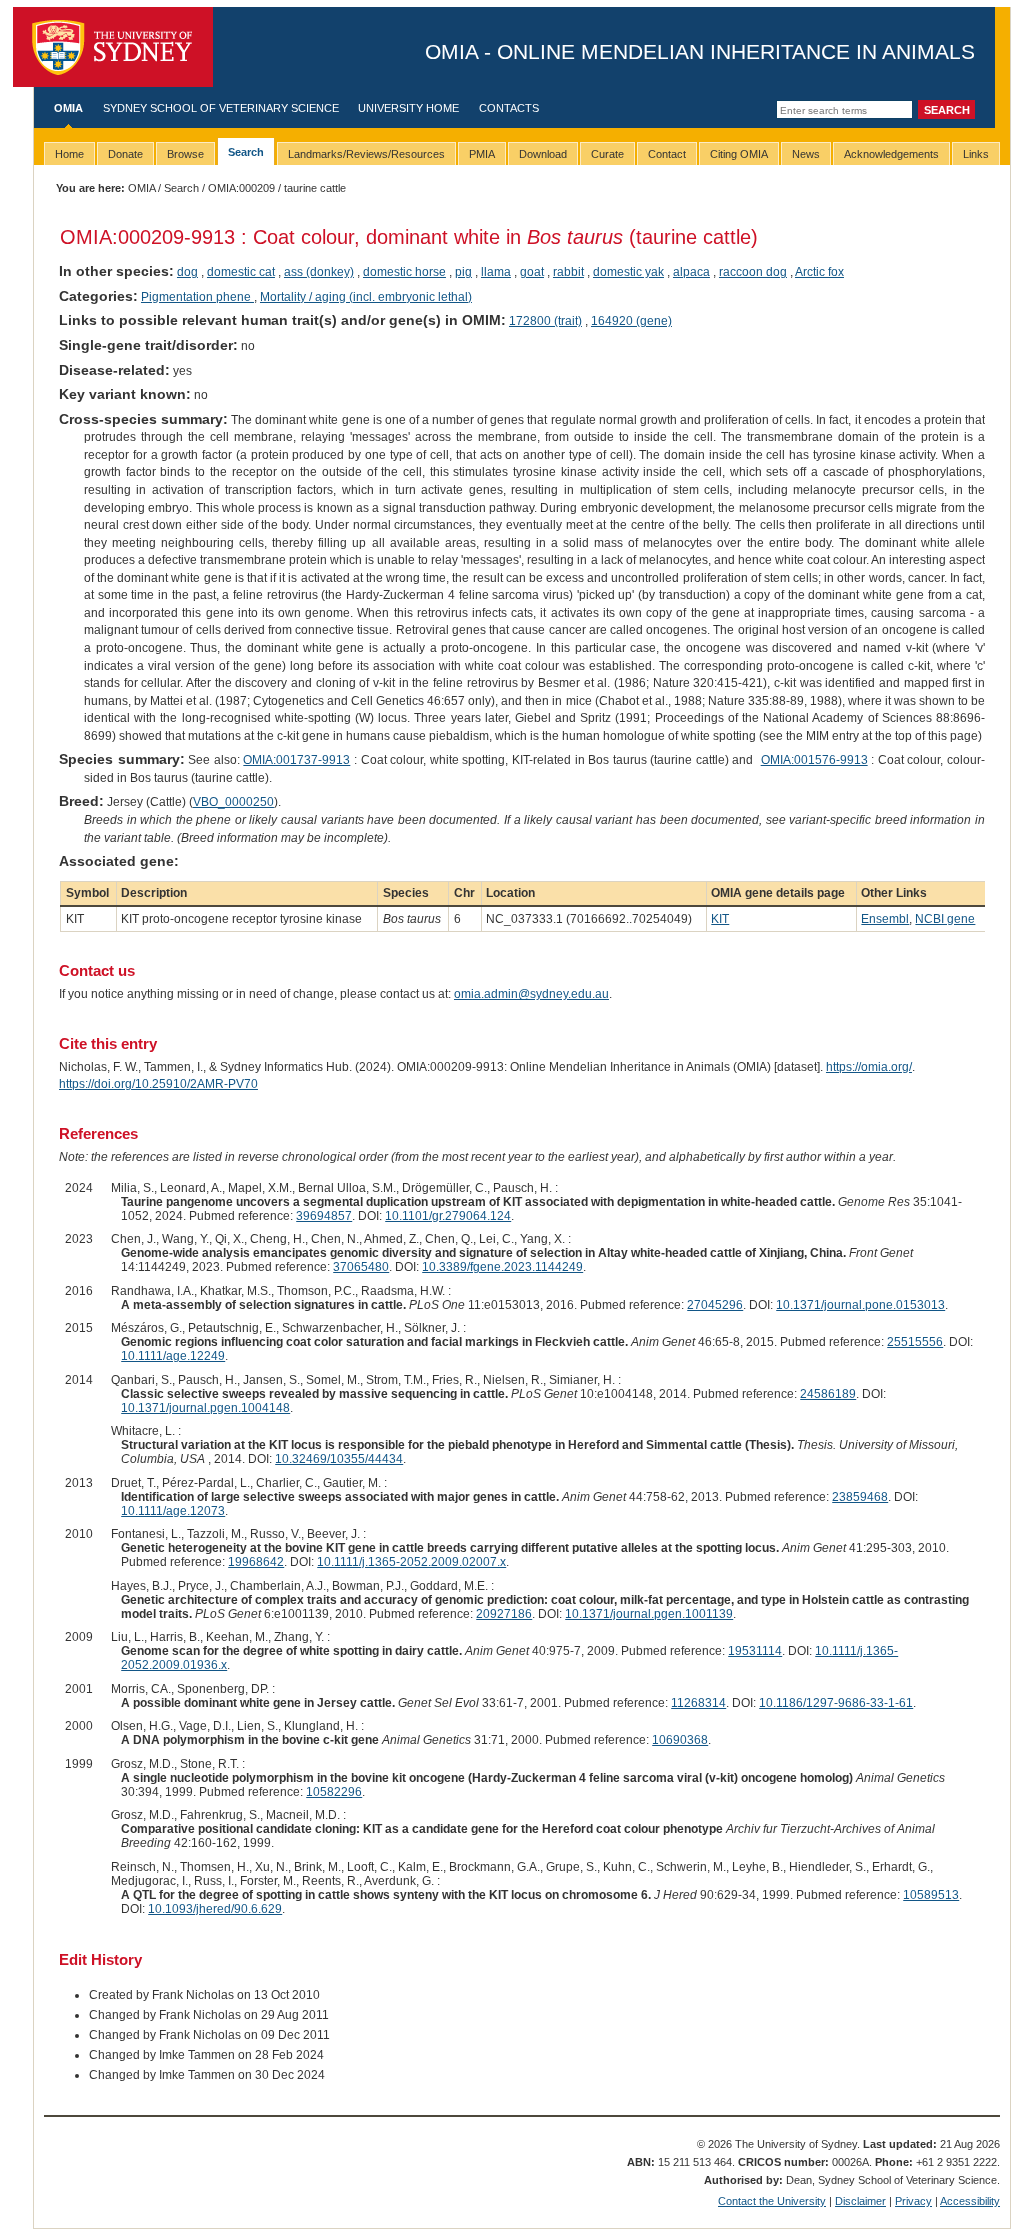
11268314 (698, 1703)
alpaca (691, 272)
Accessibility (970, 2201)
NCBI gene (945, 919)
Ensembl (885, 919)
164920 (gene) (631, 321)
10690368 (680, 1740)
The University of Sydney (113, 47)
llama (496, 272)
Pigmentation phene (197, 297)
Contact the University (772, 2201)
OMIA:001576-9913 (814, 760)
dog (187, 272)
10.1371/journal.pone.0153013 (860, 1305)
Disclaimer (860, 2201)
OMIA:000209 (241, 188)
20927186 (504, 1614)
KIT (720, 919)
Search (181, 188)
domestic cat (241, 272)
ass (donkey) (319, 272)
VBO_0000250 (233, 802)
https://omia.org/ (869, 1067)
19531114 (755, 1651)
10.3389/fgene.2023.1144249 (502, 1267)
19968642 (256, 1562)
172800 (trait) (545, 321)
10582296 (334, 1792)
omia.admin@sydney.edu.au (531, 994)
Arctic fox (819, 272)
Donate (125, 154)
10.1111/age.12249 (173, 1356)
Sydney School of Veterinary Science (221, 108)
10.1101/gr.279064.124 (448, 1216)
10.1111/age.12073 (173, 1511)
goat (532, 272)
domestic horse (404, 272)
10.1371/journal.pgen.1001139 (649, 1614)
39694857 (324, 1216)
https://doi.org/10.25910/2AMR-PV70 (158, 1084)
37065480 (361, 1267)
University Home (408, 108)
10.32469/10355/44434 (339, 1459)
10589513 (931, 1895)
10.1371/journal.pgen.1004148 (205, 1408)
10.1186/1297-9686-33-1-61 (836, 1703)
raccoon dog (753, 272)
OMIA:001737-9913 (296, 760)
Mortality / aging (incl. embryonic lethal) (366, 297)
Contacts (509, 108)
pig (463, 272)
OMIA (68, 108)
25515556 (915, 1342)
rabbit (568, 272)
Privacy (913, 2201)
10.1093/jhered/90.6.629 (215, 1909)
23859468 (860, 1497)
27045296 (715, 1305)
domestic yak (628, 272)
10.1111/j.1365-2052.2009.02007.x (411, 1562)
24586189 (828, 1394)
